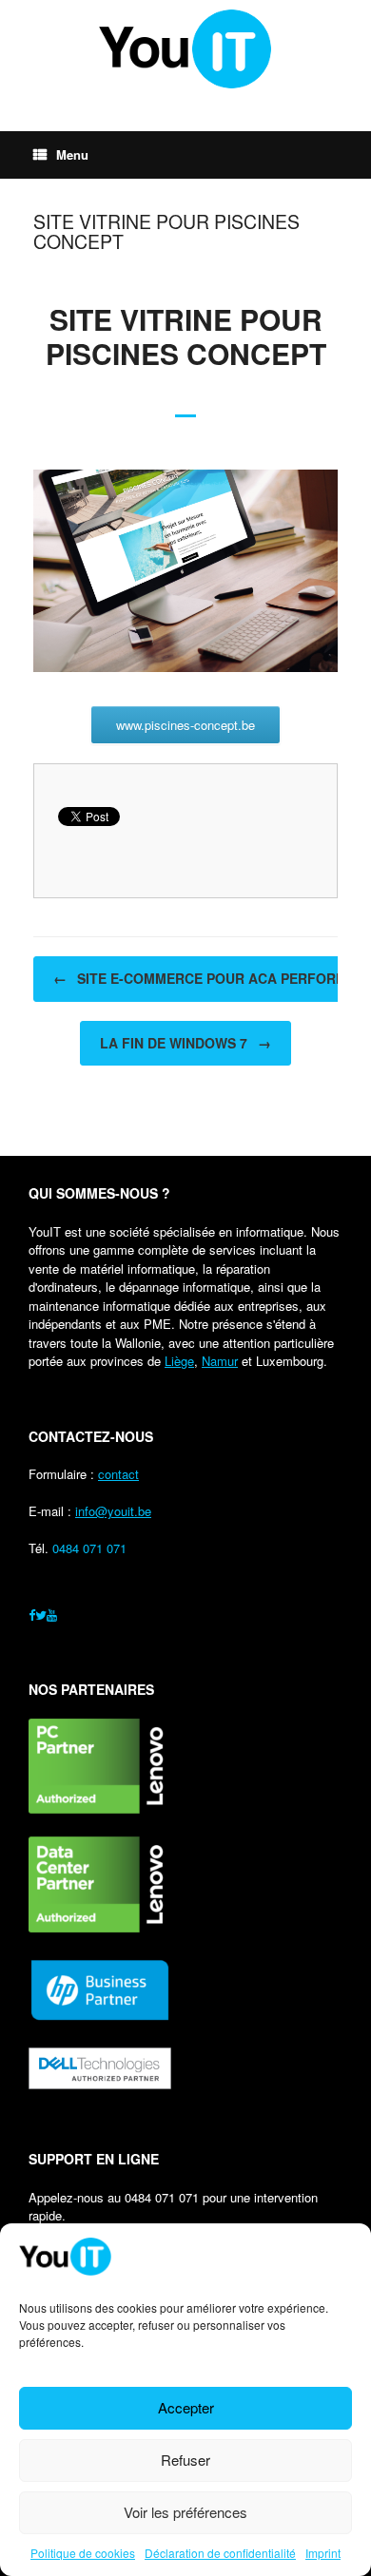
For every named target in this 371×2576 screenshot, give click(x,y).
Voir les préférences (185, 2512)
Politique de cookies (83, 2553)
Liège (179, 1361)
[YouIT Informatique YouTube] (52, 1615)
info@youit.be (113, 1511)
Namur (220, 1361)
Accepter (186, 2407)
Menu (72, 154)
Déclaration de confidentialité (220, 2553)
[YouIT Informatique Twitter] (41, 1615)
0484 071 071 (89, 1548)
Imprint (323, 2553)
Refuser (185, 2460)
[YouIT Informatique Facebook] (32, 1615)
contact (118, 1474)
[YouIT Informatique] (185, 49)
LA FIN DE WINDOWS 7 (185, 1043)
